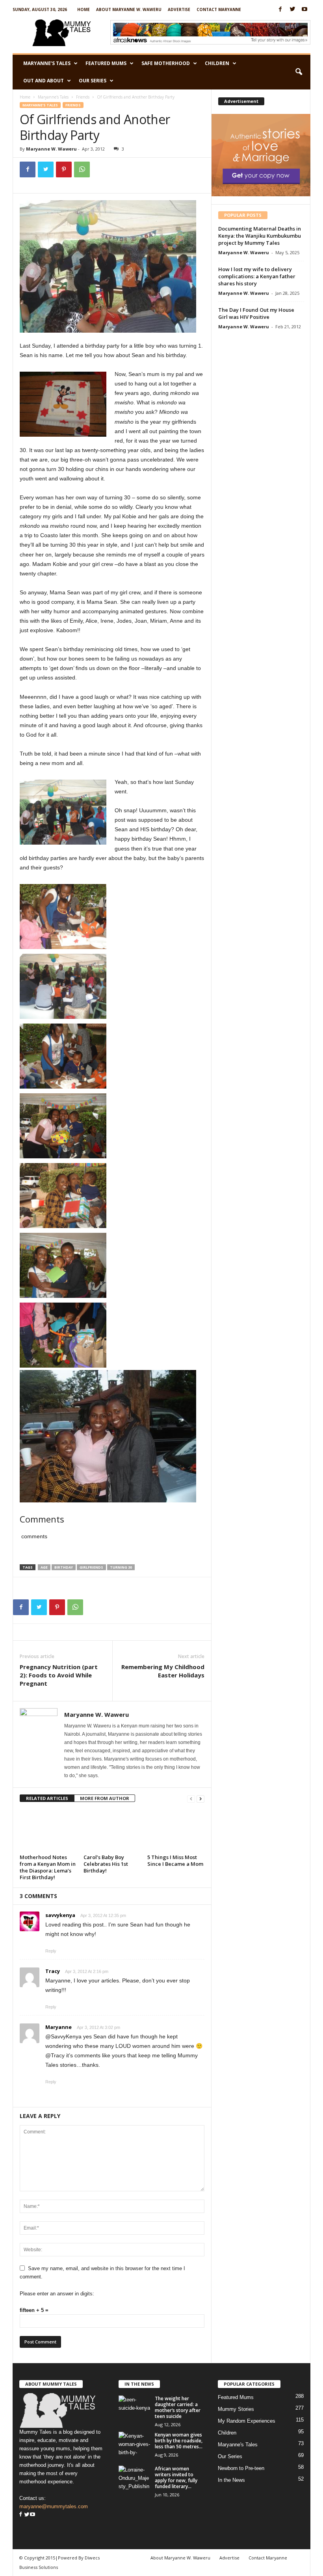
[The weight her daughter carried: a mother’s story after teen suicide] (134, 2407)
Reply (51, 1951)
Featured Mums (106, 63)
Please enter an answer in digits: (57, 2294)
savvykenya (60, 1915)
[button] (299, 72)
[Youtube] (304, 10)
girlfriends (91, 1567)
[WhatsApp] (82, 169)
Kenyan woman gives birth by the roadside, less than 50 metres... (179, 2441)
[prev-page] (191, 1799)
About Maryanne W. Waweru (129, 9)
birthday (64, 1567)
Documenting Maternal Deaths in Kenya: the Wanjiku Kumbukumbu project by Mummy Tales (260, 236)
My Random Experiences (247, 2421)
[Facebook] (280, 10)
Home (84, 9)
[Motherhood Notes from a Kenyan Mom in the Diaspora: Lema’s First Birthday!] (48, 1830)
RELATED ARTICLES (47, 1798)
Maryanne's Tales (53, 97)
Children (217, 63)
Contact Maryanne (219, 9)
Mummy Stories (236, 2409)
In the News (231, 2480)
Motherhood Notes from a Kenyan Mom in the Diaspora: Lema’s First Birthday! (48, 1867)
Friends (83, 97)
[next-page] (200, 1799)
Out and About (44, 81)
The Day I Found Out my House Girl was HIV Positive (256, 313)
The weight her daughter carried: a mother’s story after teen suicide (178, 2407)
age (44, 1567)
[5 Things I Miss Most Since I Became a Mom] (176, 1830)
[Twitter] (292, 10)
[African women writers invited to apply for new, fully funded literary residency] (134, 2477)
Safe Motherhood (166, 63)
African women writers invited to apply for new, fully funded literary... (176, 2477)
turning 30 (121, 1567)
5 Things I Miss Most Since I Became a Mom (175, 1860)
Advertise (179, 9)
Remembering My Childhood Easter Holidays (163, 1671)
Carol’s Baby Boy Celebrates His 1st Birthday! (106, 1864)
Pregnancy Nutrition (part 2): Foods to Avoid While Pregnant (59, 1675)
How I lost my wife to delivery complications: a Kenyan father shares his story (257, 276)
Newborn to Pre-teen (241, 2468)
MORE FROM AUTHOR (105, 1798)
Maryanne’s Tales (47, 63)
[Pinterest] (64, 169)
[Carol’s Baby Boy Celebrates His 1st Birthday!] (112, 1830)
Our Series (93, 81)
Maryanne (58, 2027)
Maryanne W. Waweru (51, 149)
